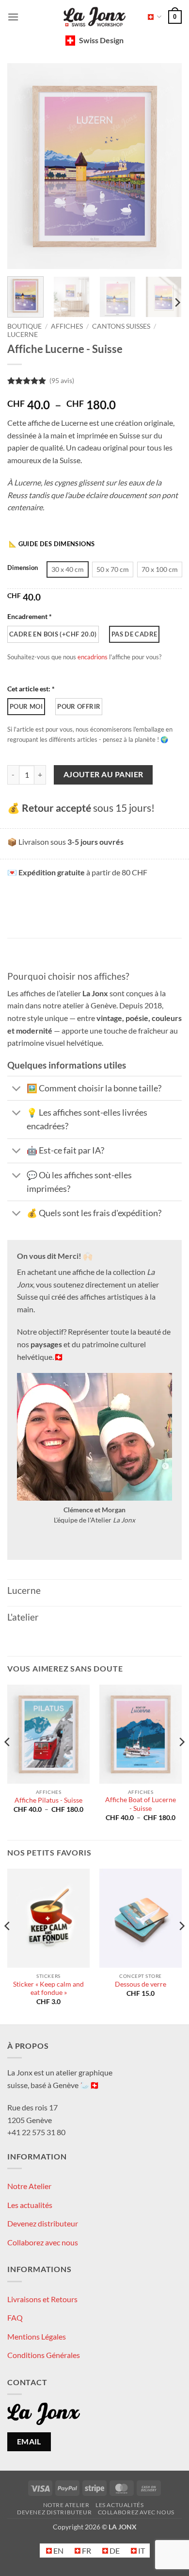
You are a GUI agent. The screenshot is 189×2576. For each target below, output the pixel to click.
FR (151, 17)
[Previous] (23, 166)
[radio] (68, 569)
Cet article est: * (31, 689)
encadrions (93, 657)
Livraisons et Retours (42, 2299)
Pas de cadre (134, 634)
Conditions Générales (44, 2355)
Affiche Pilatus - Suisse (48, 1800)
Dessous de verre (141, 1984)
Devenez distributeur (43, 2223)
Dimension (23, 568)
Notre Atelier (29, 2186)
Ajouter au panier (103, 774)
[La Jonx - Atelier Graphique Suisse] (94, 17)
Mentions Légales (37, 2336)
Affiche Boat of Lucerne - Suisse (141, 1804)
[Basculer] (17, 1089)
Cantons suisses (121, 326)
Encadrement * (30, 616)
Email (29, 2442)
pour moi (26, 706)
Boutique (24, 326)
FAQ (15, 2317)
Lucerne (23, 335)
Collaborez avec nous (43, 2242)
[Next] (166, 166)
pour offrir (79, 706)
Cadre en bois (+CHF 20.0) (53, 634)
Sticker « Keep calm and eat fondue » (48, 1989)
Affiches (67, 326)
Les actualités (30, 2204)
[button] (13, 17)
